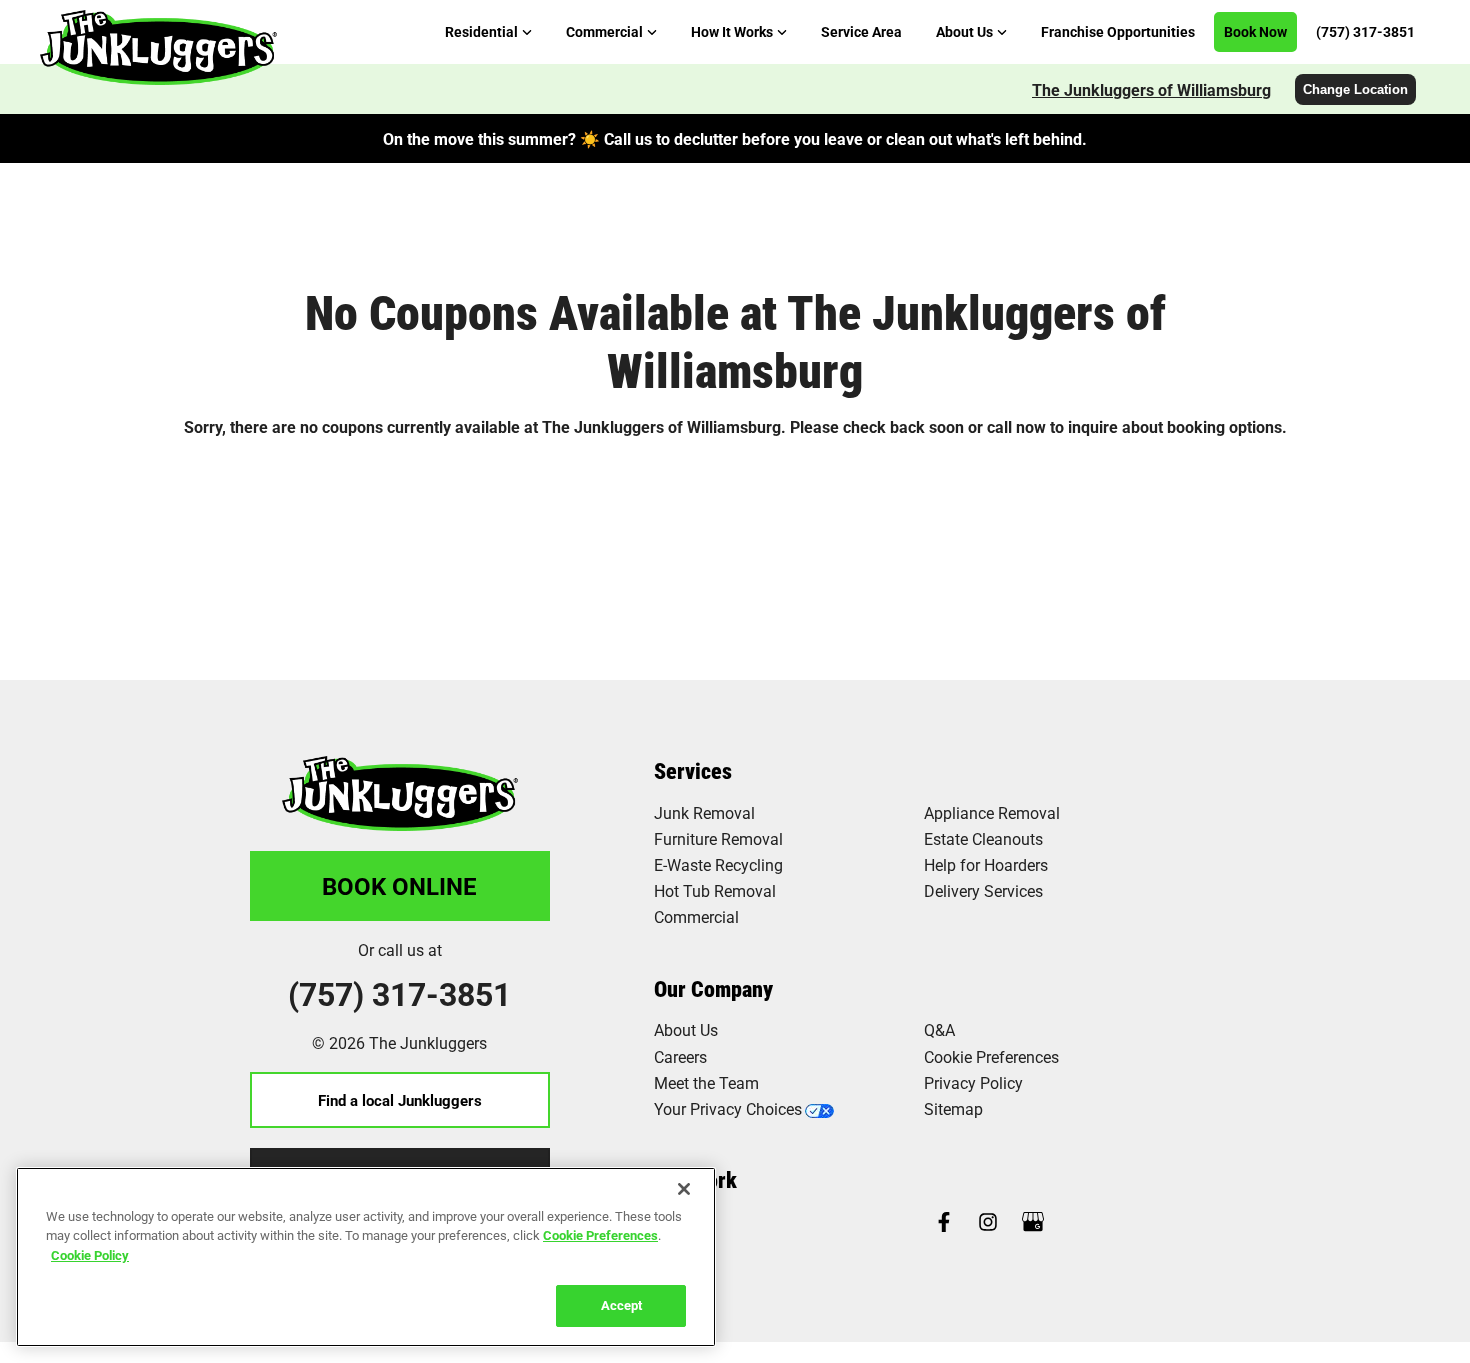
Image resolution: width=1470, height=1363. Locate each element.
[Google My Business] (1033, 1223)
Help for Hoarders (986, 864)
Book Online (399, 886)
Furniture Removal (718, 838)
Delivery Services (983, 890)
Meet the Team (706, 1082)
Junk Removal (704, 812)
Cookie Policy (90, 1255)
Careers (680, 1056)
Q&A (939, 1029)
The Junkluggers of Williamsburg (1151, 89)
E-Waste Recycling (718, 864)
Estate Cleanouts (983, 838)
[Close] (684, 1189)
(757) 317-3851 (399, 994)
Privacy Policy (973, 1082)
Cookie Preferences (600, 1235)
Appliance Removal (992, 812)
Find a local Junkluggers (400, 1100)
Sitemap (953, 1108)
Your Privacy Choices (728, 1108)
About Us (686, 1029)
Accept (621, 1305)
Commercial (696, 916)
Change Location (1355, 89)
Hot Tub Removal (715, 890)
